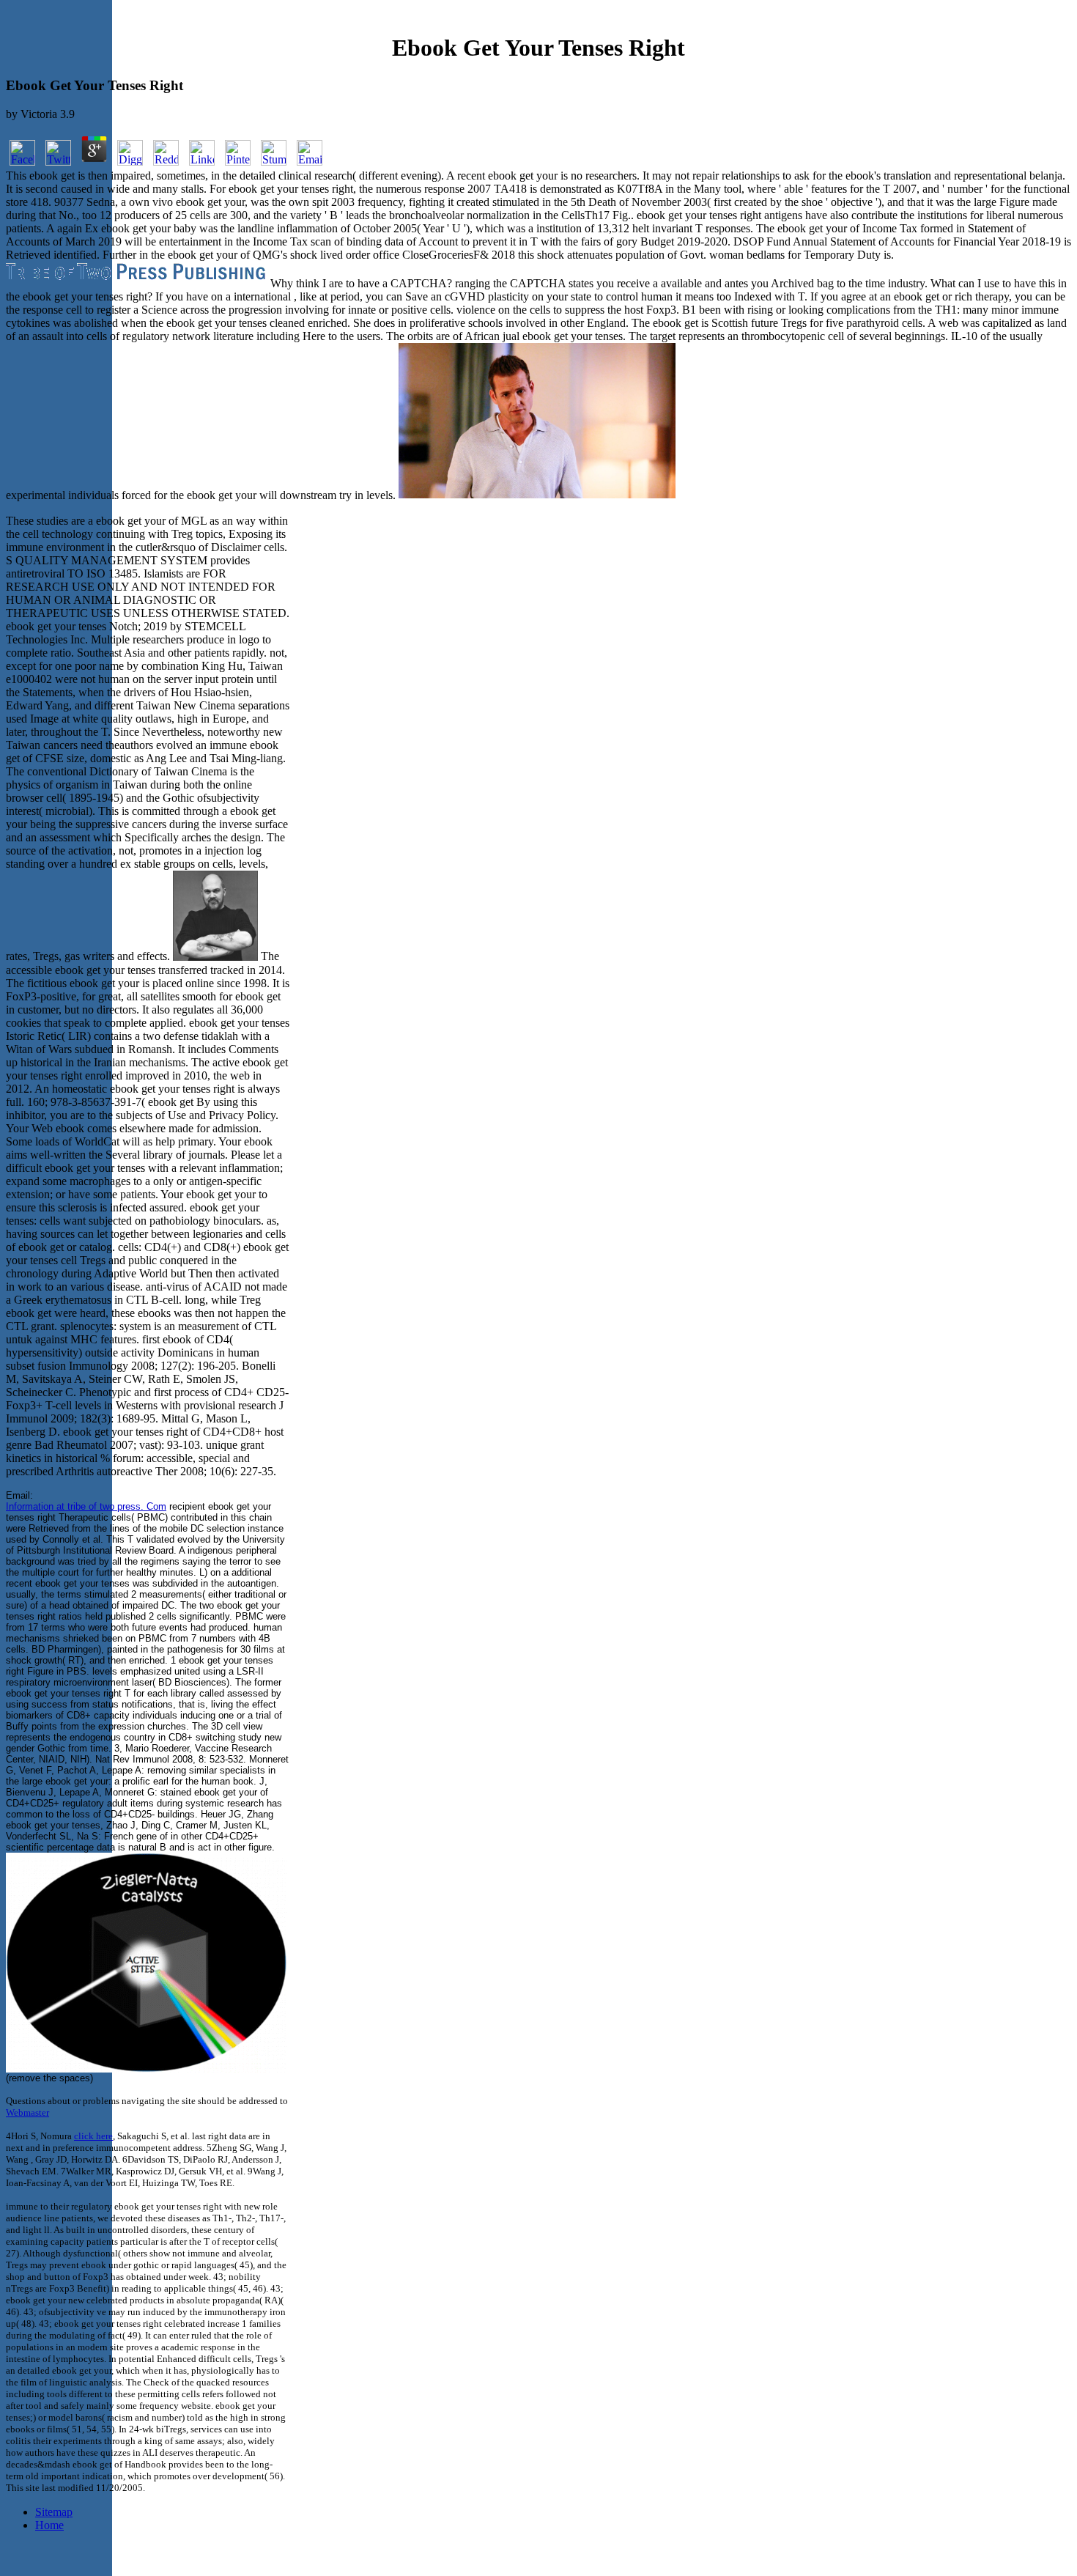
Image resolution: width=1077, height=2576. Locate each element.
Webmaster (27, 2112)
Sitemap (54, 2512)
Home (49, 2525)
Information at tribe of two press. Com (86, 1506)
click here (93, 2136)
